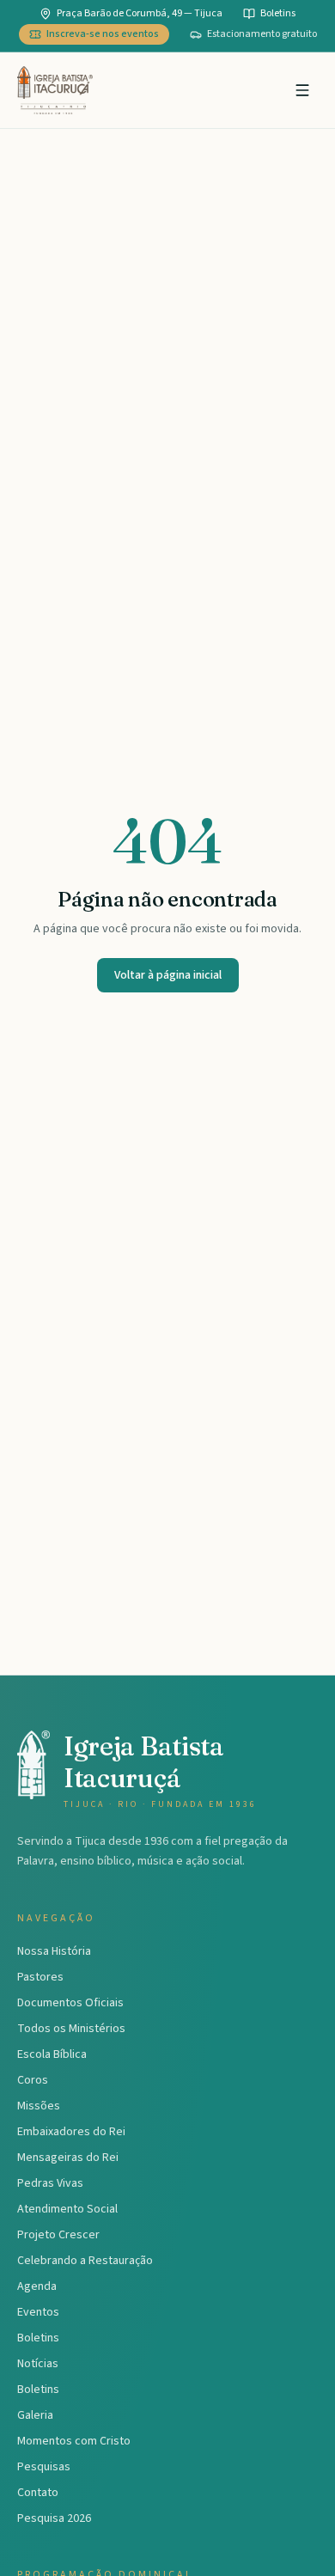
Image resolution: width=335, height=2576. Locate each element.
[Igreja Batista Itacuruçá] (55, 90)
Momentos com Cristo (74, 2441)
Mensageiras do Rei (68, 2158)
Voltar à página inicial (168, 975)
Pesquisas (44, 2467)
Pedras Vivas (50, 2183)
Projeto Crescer (58, 2235)
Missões (39, 2106)
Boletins (38, 2338)
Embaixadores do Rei (71, 2132)
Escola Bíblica (52, 2054)
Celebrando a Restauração (85, 2261)
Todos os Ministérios (71, 2029)
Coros (33, 2080)
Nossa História (54, 1951)
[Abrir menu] (302, 90)
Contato (38, 2493)
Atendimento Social (67, 2209)
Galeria (35, 2415)
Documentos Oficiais (70, 2003)
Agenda (37, 2286)
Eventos (38, 2312)
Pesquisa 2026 (54, 2518)
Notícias (38, 2364)
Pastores (40, 1977)
